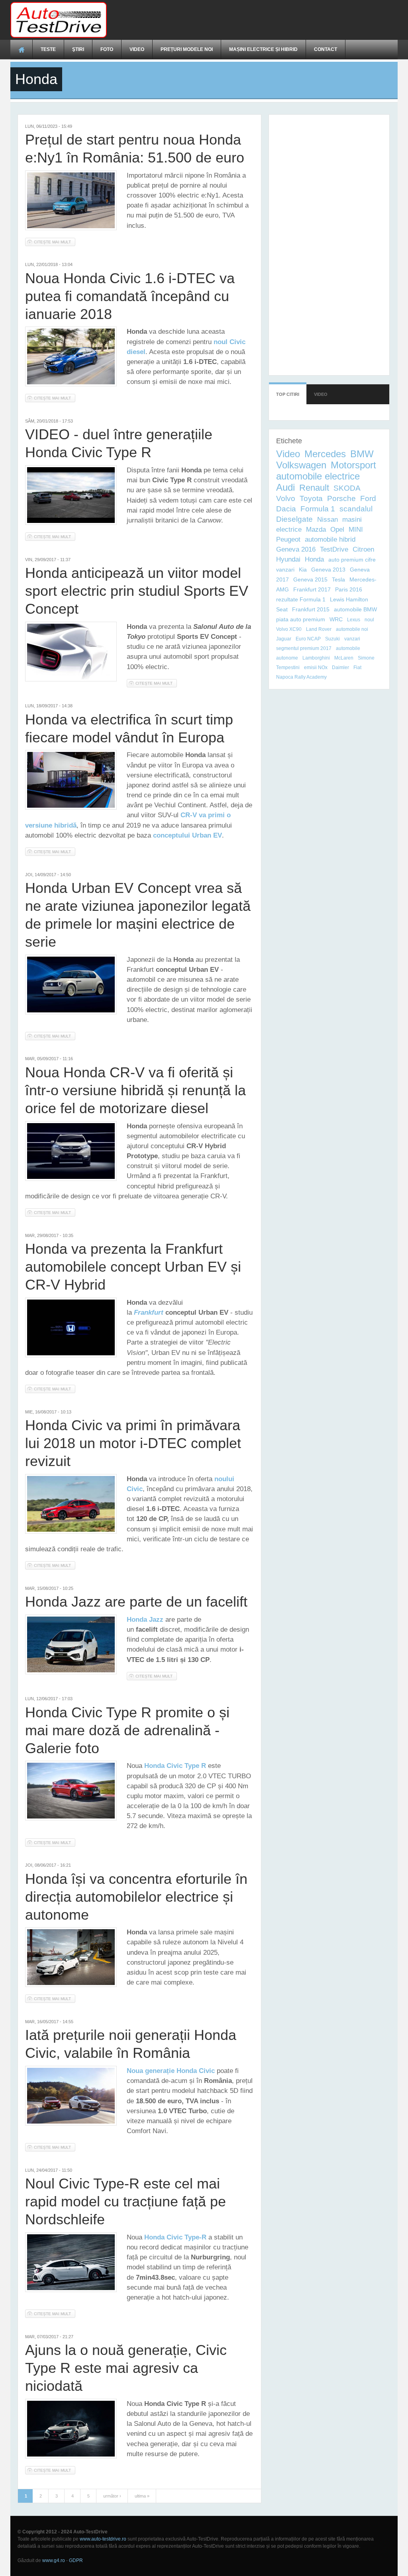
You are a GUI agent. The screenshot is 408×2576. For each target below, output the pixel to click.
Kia (303, 570)
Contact (326, 49)
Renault (314, 488)
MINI (356, 529)
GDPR (76, 2560)
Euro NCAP (308, 639)
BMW (362, 454)
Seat (282, 609)
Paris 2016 (349, 589)
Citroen (363, 549)
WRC (336, 619)
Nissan (328, 520)
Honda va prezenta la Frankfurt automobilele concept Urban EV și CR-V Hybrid (133, 1267)
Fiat (357, 667)
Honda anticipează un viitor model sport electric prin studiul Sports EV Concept (137, 591)
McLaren (344, 658)
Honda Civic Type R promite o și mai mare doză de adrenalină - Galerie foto (127, 1730)
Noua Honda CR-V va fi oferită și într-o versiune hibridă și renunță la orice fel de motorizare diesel (135, 1090)
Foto (107, 49)
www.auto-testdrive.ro (103, 2539)
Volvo (286, 498)
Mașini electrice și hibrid (263, 49)
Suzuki (332, 639)
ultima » (142, 2496)
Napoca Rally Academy (301, 677)
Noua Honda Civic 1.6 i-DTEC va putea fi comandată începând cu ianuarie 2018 (130, 296)
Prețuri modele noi (187, 49)
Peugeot (288, 539)
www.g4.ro (54, 2560)
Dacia (286, 509)
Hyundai (288, 559)
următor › (112, 2496)
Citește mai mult (55, 242)
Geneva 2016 (296, 549)
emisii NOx (316, 667)
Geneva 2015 (310, 579)
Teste (48, 49)
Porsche (341, 498)
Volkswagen (301, 465)
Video (137, 49)
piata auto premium (301, 619)
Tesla (338, 579)
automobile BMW (355, 609)
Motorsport (353, 465)
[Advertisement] (253, 20)
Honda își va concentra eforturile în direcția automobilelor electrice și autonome (136, 1897)
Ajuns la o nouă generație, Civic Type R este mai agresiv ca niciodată (126, 2368)
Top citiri (288, 394)
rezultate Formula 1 (301, 599)
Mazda (316, 529)
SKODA (347, 488)
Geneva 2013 (328, 570)
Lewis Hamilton (349, 599)
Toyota (311, 498)
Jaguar (284, 639)
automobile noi (352, 629)
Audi (285, 487)
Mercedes (325, 454)
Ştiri (78, 49)
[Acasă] (59, 20)
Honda (314, 559)
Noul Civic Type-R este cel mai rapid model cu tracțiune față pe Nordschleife (126, 2201)
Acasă (22, 49)
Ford (368, 498)
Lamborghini (316, 658)
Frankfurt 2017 (312, 589)
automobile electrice (318, 476)
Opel (337, 529)
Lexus (354, 620)
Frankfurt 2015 (311, 609)
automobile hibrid (330, 539)
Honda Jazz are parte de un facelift (136, 1602)
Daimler (340, 667)
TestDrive (334, 549)
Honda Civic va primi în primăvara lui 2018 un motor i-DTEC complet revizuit (133, 1443)
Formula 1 (318, 509)
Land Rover (319, 629)
